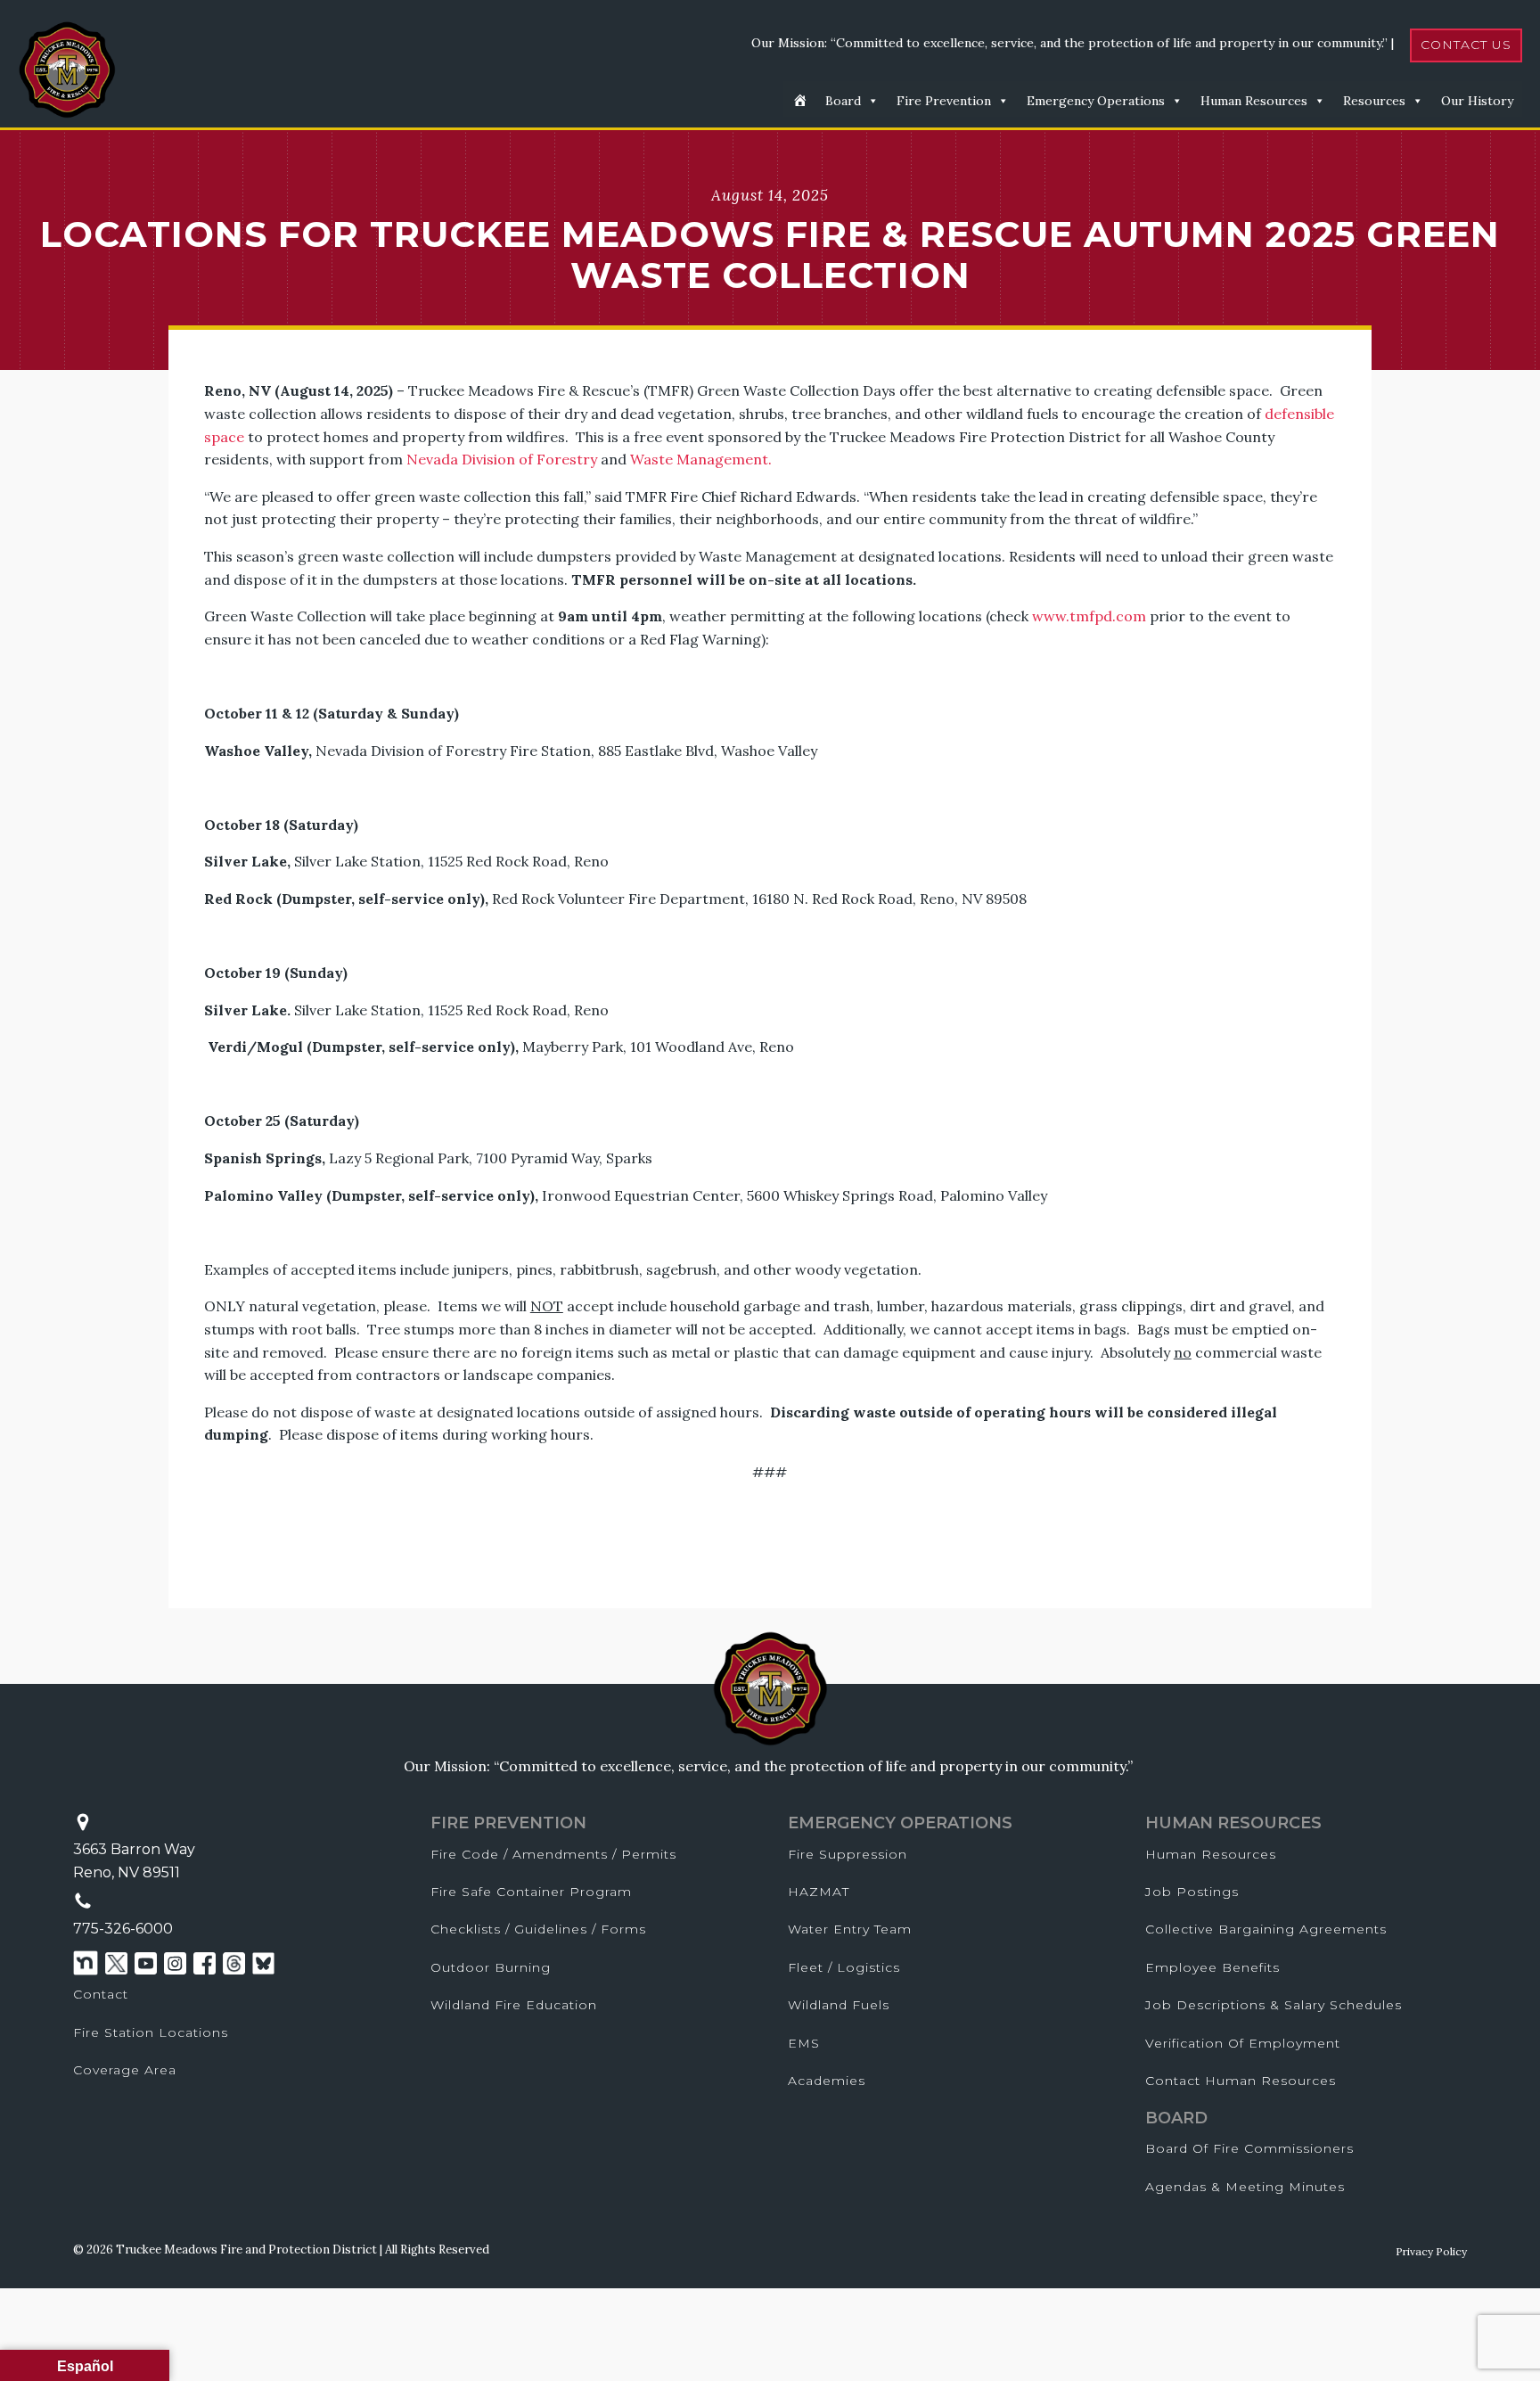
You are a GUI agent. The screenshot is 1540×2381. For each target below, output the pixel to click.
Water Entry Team (850, 1929)
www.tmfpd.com (1089, 616)
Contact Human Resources (1241, 2081)
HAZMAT (819, 1892)
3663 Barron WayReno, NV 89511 (134, 1861)
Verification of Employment (1243, 2043)
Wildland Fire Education (514, 2005)
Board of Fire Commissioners (1249, 2148)
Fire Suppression (848, 1854)
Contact (101, 1994)
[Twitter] (116, 1963)
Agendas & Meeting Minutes (1245, 2187)
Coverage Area (125, 2070)
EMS (804, 2043)
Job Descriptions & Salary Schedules (1274, 2005)
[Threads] (234, 1963)
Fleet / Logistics (844, 1967)
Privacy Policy (1431, 2251)
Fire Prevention (944, 101)
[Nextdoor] (86, 1963)
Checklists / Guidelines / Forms (538, 1929)
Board (843, 101)
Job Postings (1192, 1892)
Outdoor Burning (491, 1967)
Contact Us (1466, 45)
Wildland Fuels (839, 2005)
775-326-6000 (123, 1929)
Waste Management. (701, 459)
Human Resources (1254, 101)
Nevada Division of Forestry (502, 459)
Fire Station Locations (151, 2032)
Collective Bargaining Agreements (1266, 1929)
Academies (827, 2081)
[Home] (800, 99)
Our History (1477, 101)
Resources (1374, 101)
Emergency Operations (1096, 101)
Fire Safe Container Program (531, 1892)
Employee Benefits (1212, 1967)
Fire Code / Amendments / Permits (553, 1854)
